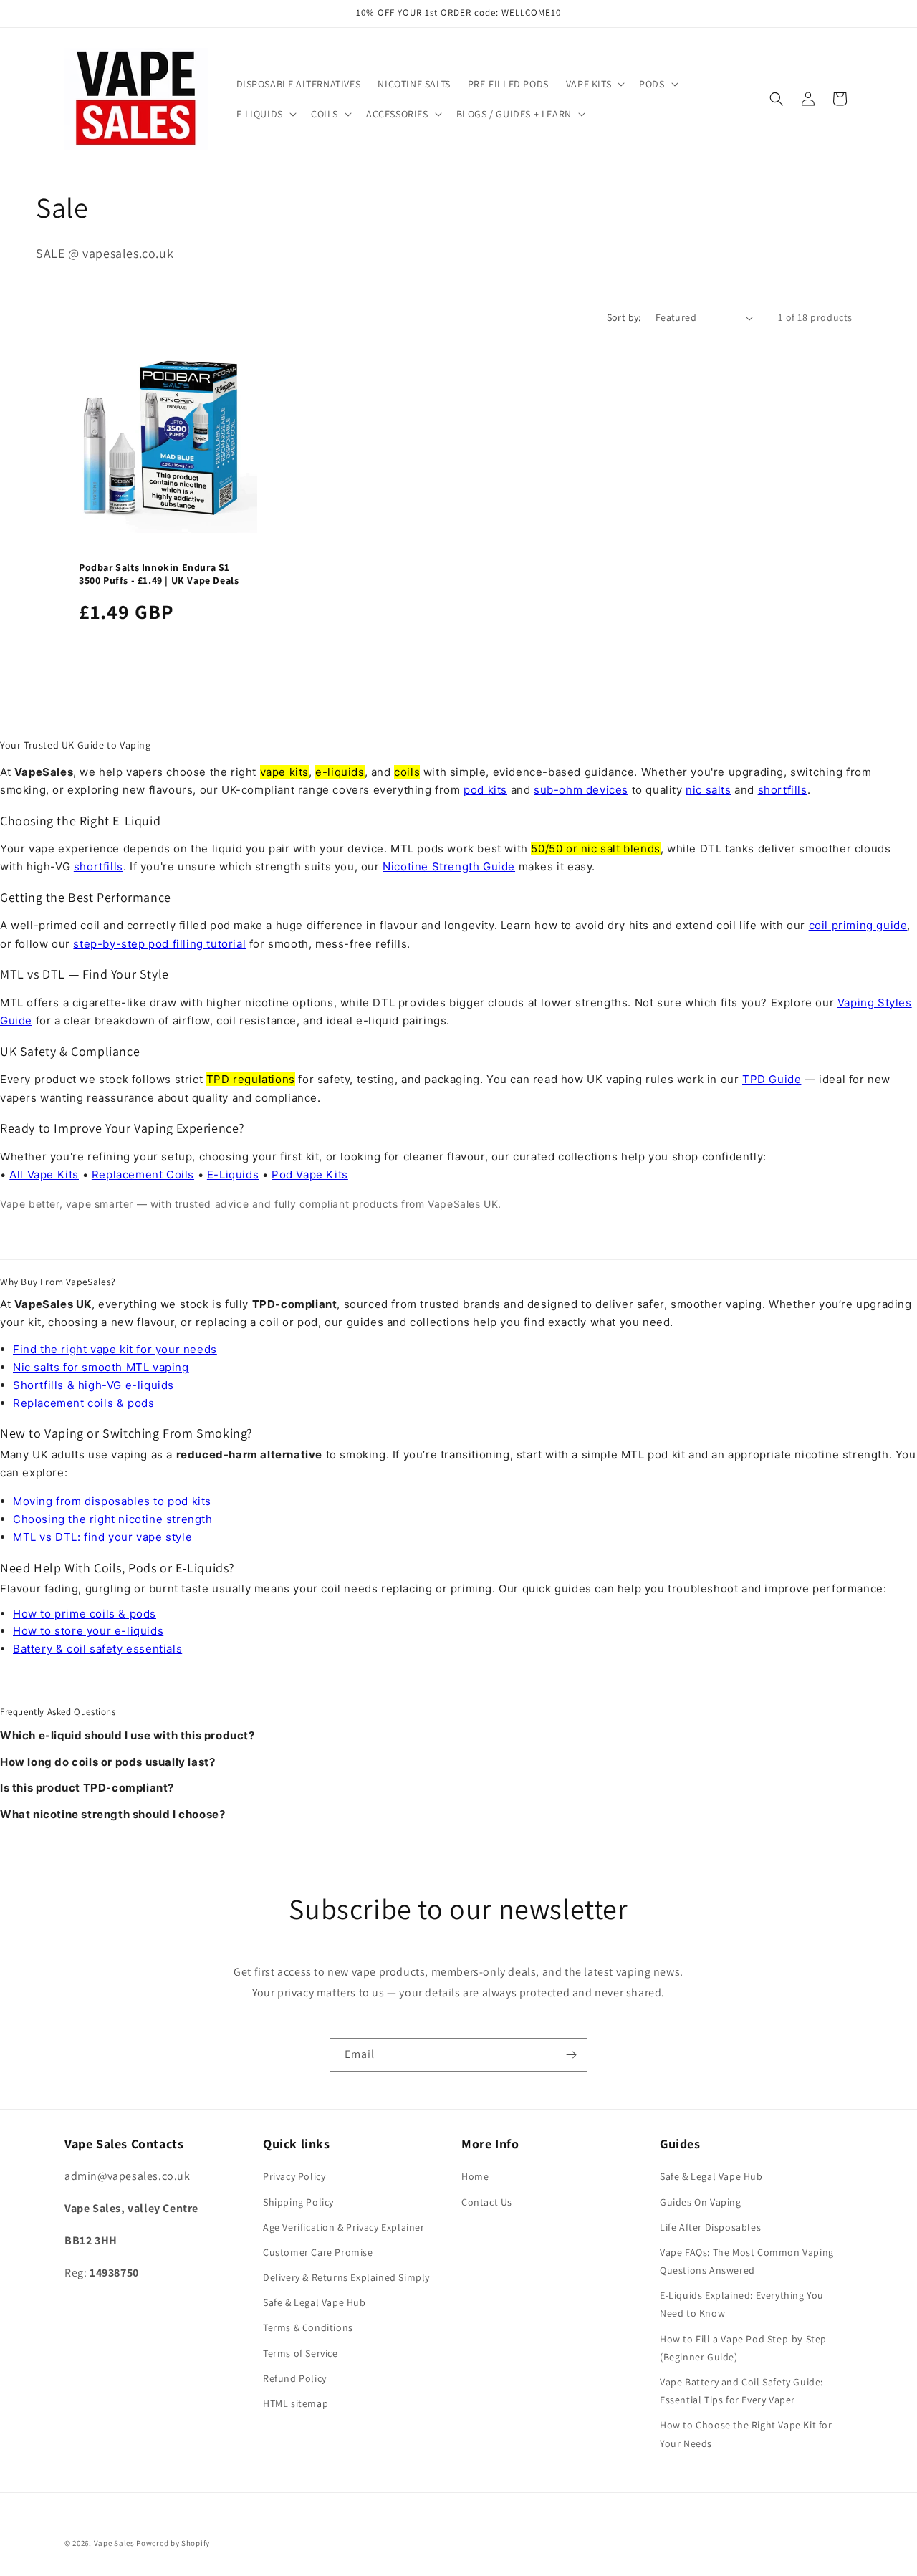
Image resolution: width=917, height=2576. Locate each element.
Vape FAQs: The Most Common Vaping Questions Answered (747, 2261)
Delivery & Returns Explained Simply (346, 2277)
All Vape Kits (44, 1174)
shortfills (783, 790)
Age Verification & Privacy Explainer (344, 2227)
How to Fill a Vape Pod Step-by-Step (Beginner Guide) (743, 2348)
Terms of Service (301, 2353)
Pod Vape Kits (310, 1174)
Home (475, 2176)
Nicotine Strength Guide (449, 866)
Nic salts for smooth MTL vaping (101, 1367)
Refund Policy (295, 2378)
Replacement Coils (143, 1174)
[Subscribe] (571, 2055)
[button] (594, 84)
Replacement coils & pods (83, 1403)
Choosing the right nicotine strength (113, 1519)
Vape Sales (114, 2543)
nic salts (708, 790)
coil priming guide (858, 925)
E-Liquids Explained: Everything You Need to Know (742, 2304)
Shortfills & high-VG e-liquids (93, 1385)
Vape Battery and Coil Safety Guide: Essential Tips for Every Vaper (741, 2391)
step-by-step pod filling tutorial (159, 944)
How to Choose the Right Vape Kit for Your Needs (746, 2434)
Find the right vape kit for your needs (115, 1349)
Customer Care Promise (318, 2252)
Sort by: (624, 317)
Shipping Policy (298, 2202)
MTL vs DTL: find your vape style (102, 1537)
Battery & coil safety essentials (97, 1649)
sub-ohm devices (581, 790)
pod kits (485, 790)
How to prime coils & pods (85, 1614)
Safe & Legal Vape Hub (315, 2302)
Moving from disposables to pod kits (112, 1501)
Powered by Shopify (173, 2543)
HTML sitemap (296, 2403)
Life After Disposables (710, 2227)
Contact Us (487, 2202)
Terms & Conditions (308, 2327)
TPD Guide (772, 1079)
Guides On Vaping (701, 2202)
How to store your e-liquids (88, 1631)
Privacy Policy (294, 2176)
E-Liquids (233, 1174)
